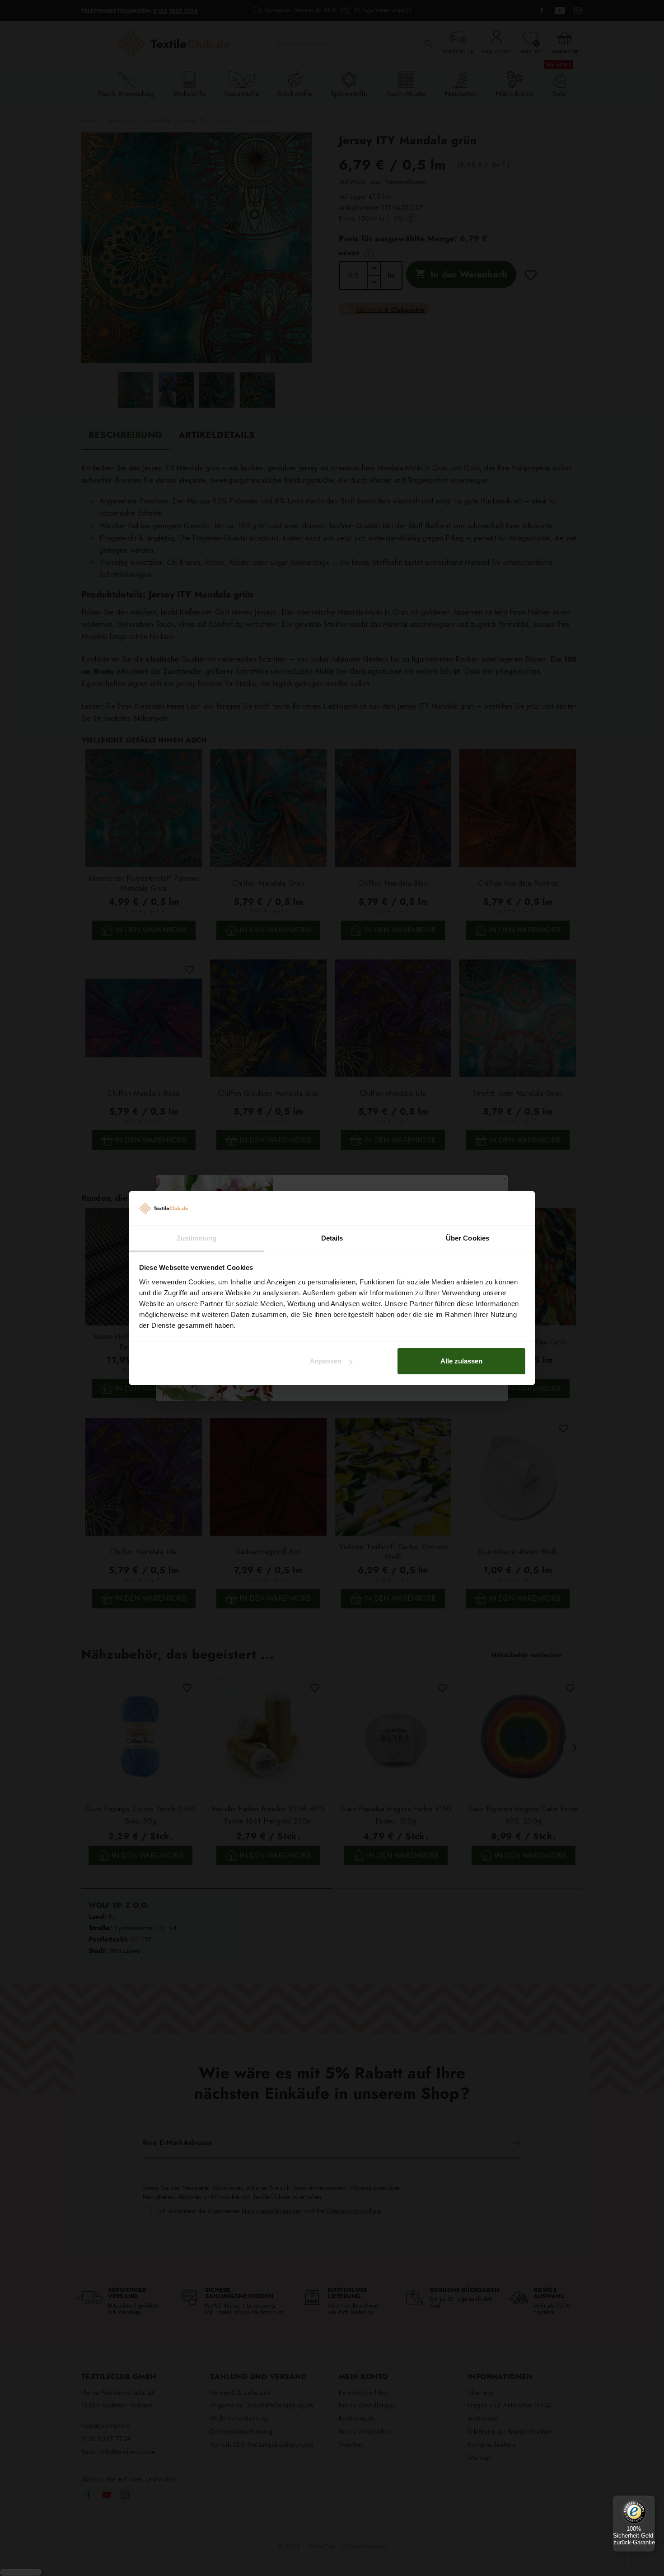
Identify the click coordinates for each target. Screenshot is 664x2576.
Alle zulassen (461, 1361)
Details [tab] (332, 1238)
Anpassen (326, 1361)
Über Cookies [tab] (468, 1238)
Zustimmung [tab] (197, 1238)
